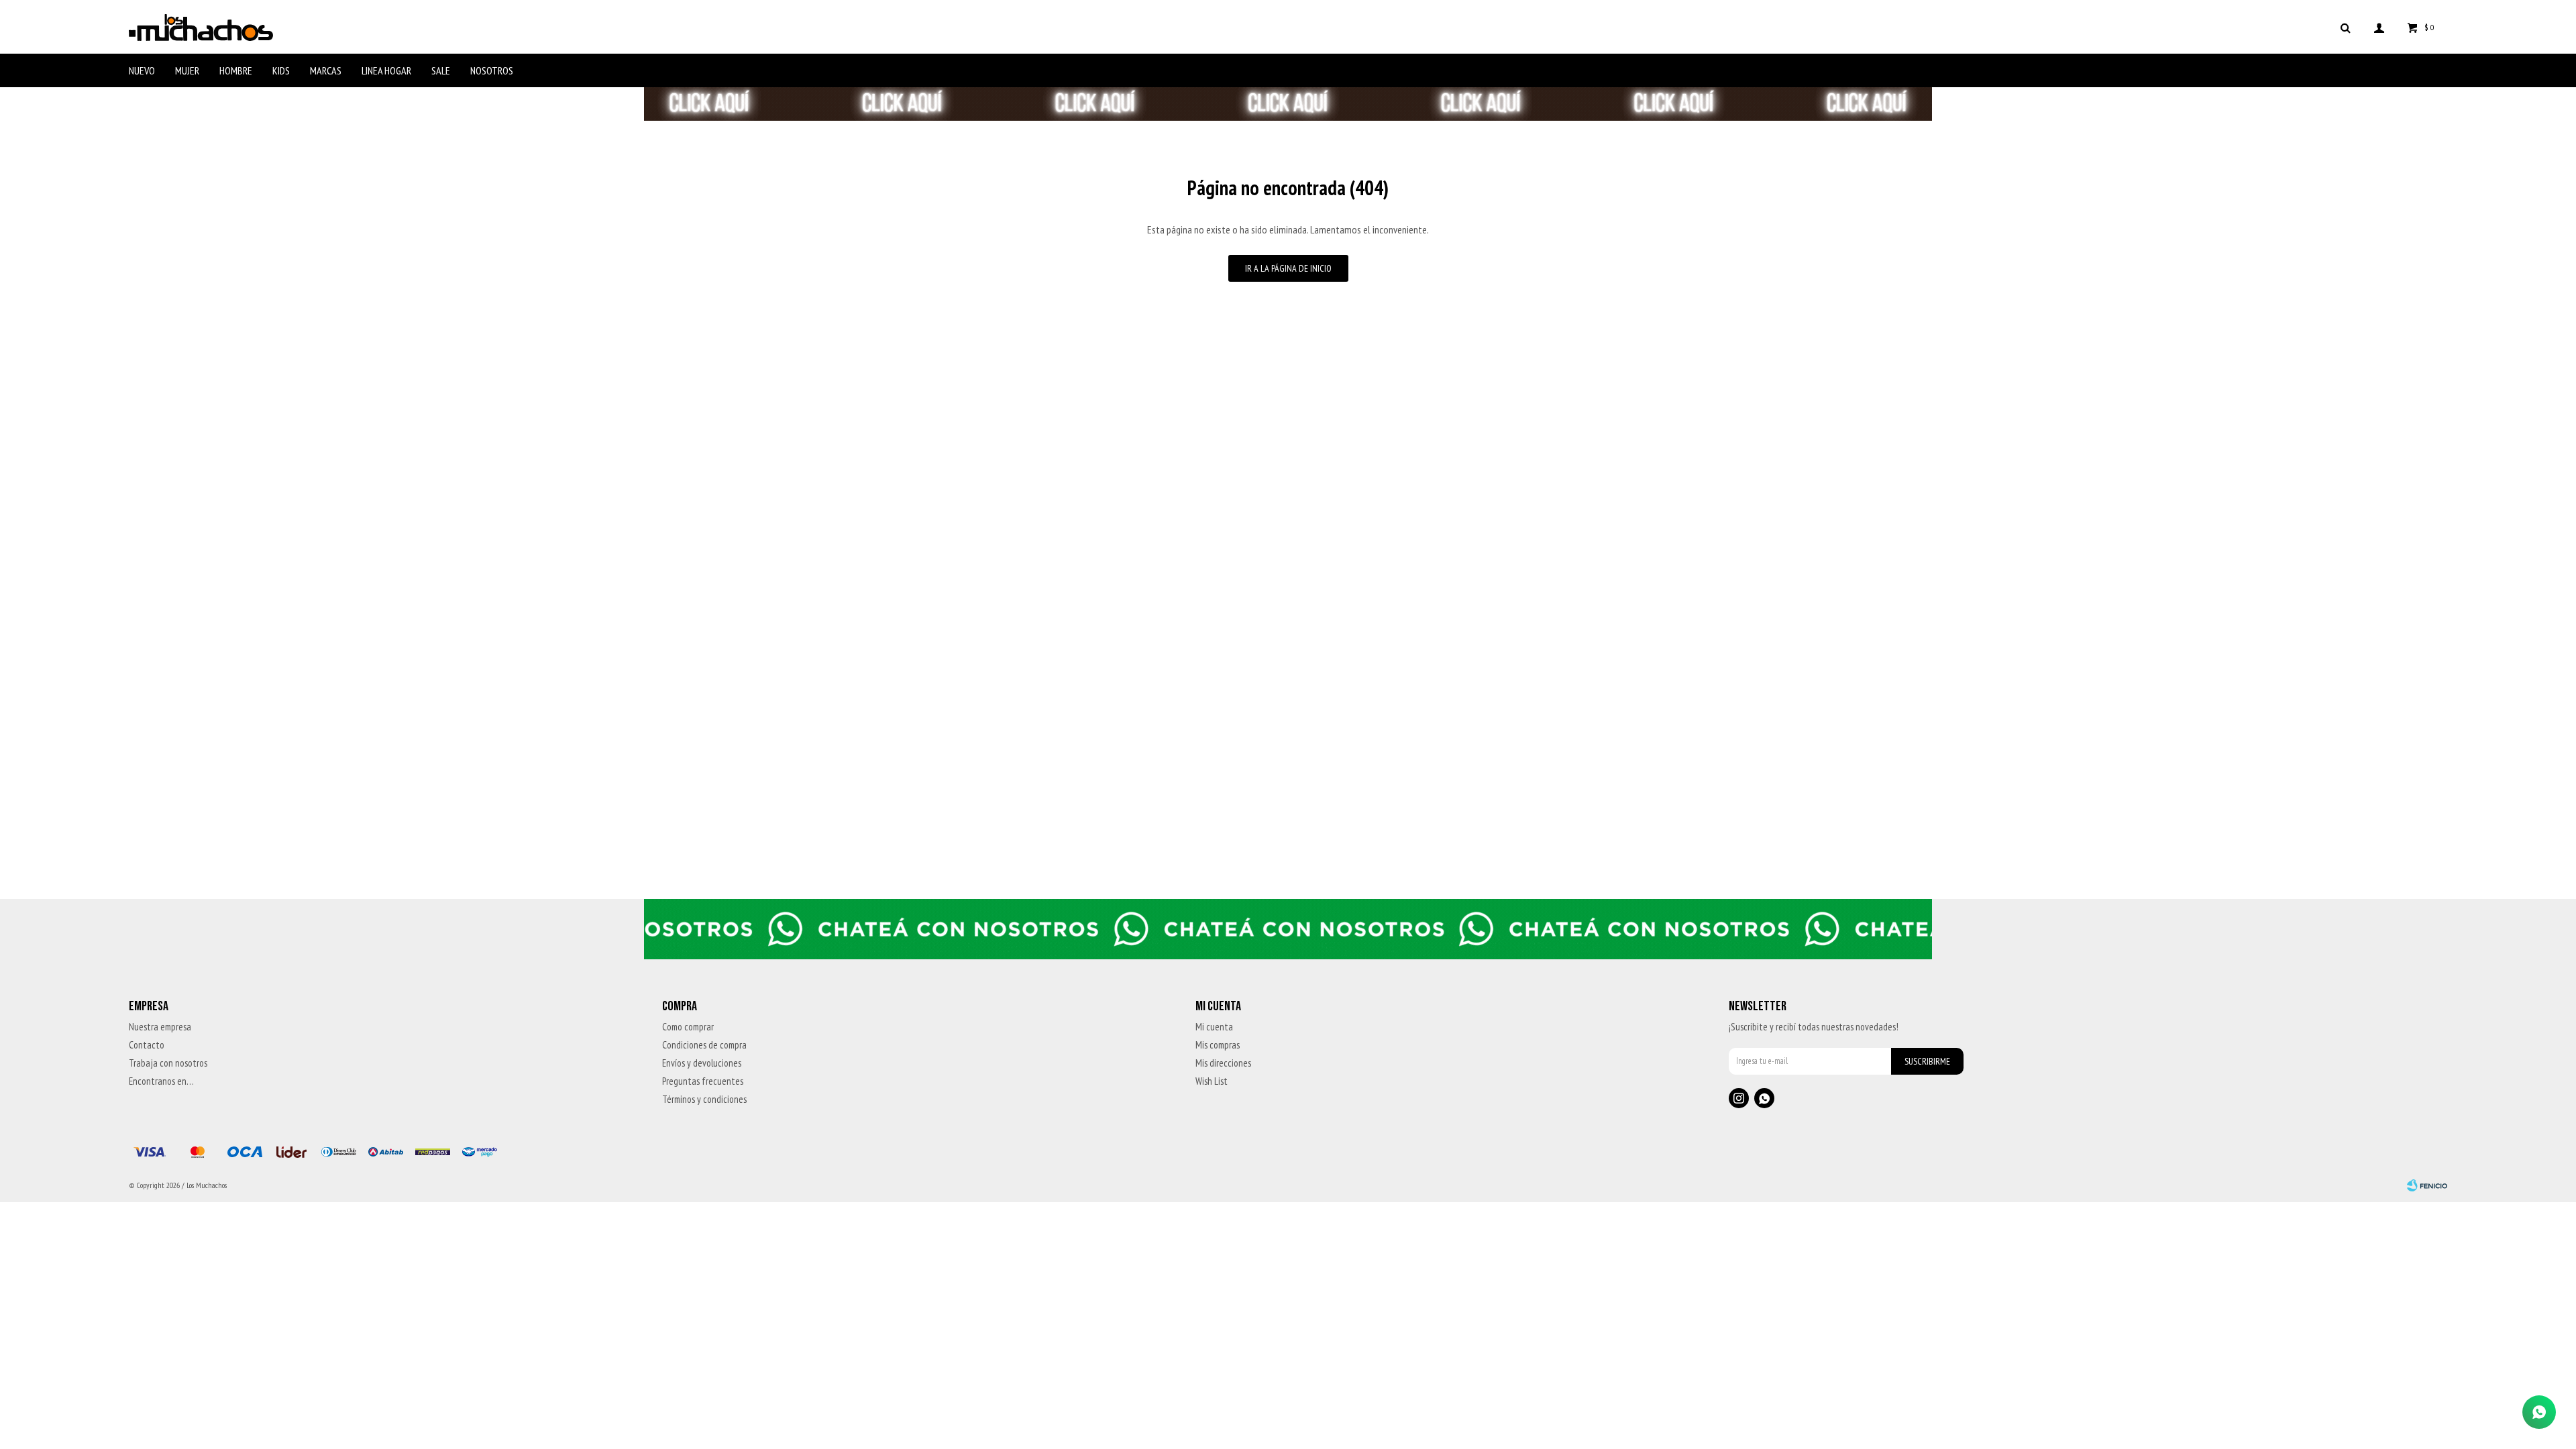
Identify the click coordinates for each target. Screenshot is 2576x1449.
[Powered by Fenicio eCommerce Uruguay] (2427, 1185)
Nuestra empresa (160, 1027)
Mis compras (1218, 1045)
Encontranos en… (161, 1081)
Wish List (1212, 1081)
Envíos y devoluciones (702, 1063)
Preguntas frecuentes (703, 1081)
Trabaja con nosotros (168, 1063)
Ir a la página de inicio (1288, 268)
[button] (2345, 27)
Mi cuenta (1214, 1027)
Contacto (147, 1045)
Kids (281, 70)
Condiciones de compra (704, 1045)
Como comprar (688, 1027)
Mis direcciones (1223, 1063)
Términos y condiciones (704, 1099)
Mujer (187, 70)
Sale (441, 70)
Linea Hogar (386, 70)
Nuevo (142, 70)
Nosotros (492, 70)
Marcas (326, 70)
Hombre (236, 70)
